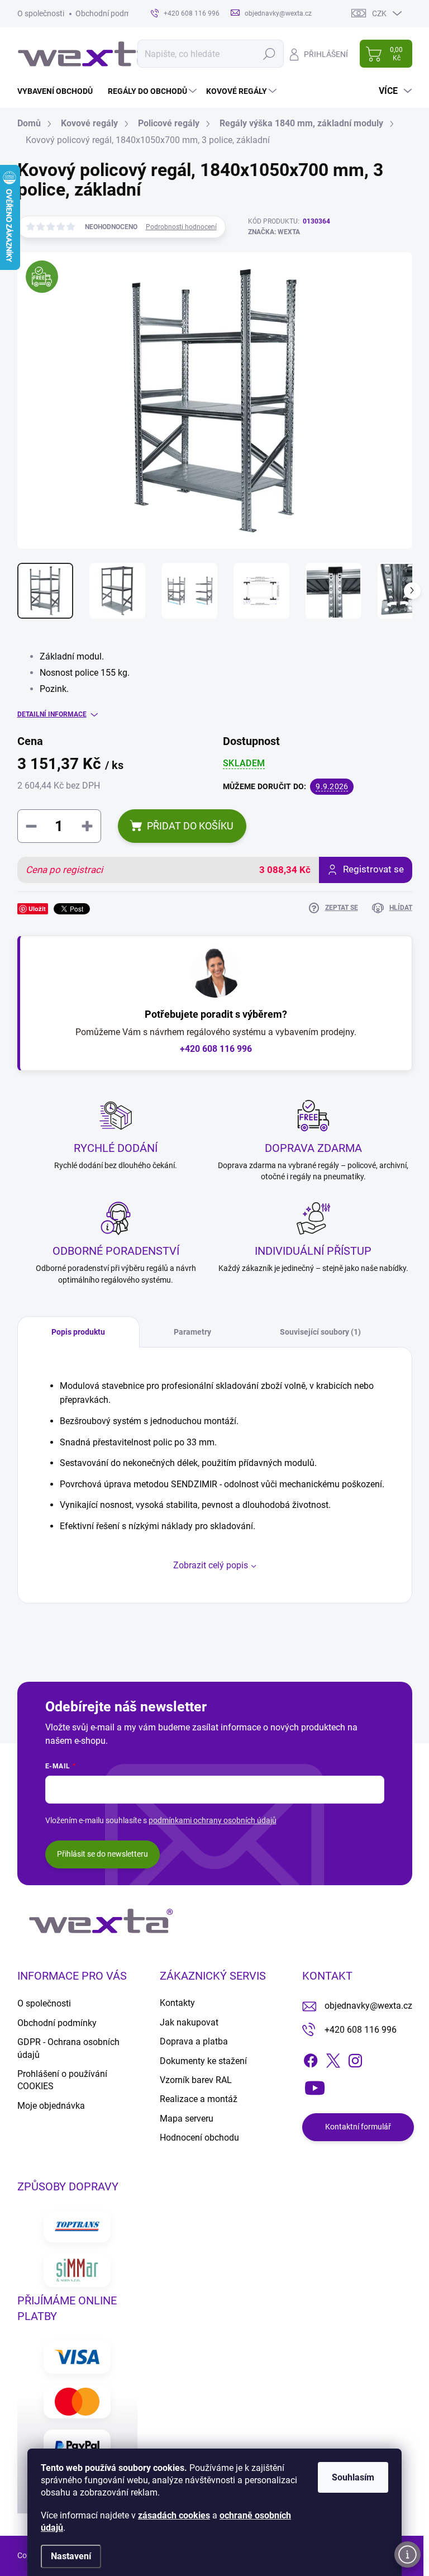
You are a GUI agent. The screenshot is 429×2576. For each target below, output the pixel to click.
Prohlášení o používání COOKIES (62, 2080)
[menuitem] (59, 91)
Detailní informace (52, 714)
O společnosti (41, 13)
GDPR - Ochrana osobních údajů (68, 2048)
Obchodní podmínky (110, 13)
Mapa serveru (187, 2119)
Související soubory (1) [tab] (320, 1332)
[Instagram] (355, 2058)
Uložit (37, 909)
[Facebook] (311, 2058)
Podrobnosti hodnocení (181, 227)
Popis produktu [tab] (78, 1332)
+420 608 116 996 (216, 1049)
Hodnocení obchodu (199, 2138)
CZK (379, 13)
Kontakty (177, 2003)
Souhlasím (353, 2477)
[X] (333, 2058)
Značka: (274, 232)
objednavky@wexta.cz (368, 2006)
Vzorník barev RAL (196, 2080)
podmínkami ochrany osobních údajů (213, 1820)
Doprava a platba (194, 2041)
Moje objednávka (51, 2106)
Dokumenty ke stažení (203, 2061)
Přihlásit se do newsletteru (103, 1854)
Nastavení (71, 2556)
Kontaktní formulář (358, 2127)
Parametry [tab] (192, 1332)
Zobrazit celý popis (211, 1565)
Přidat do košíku (190, 826)
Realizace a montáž (199, 2099)
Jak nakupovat (189, 2022)
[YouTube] (315, 2085)
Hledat (270, 54)
